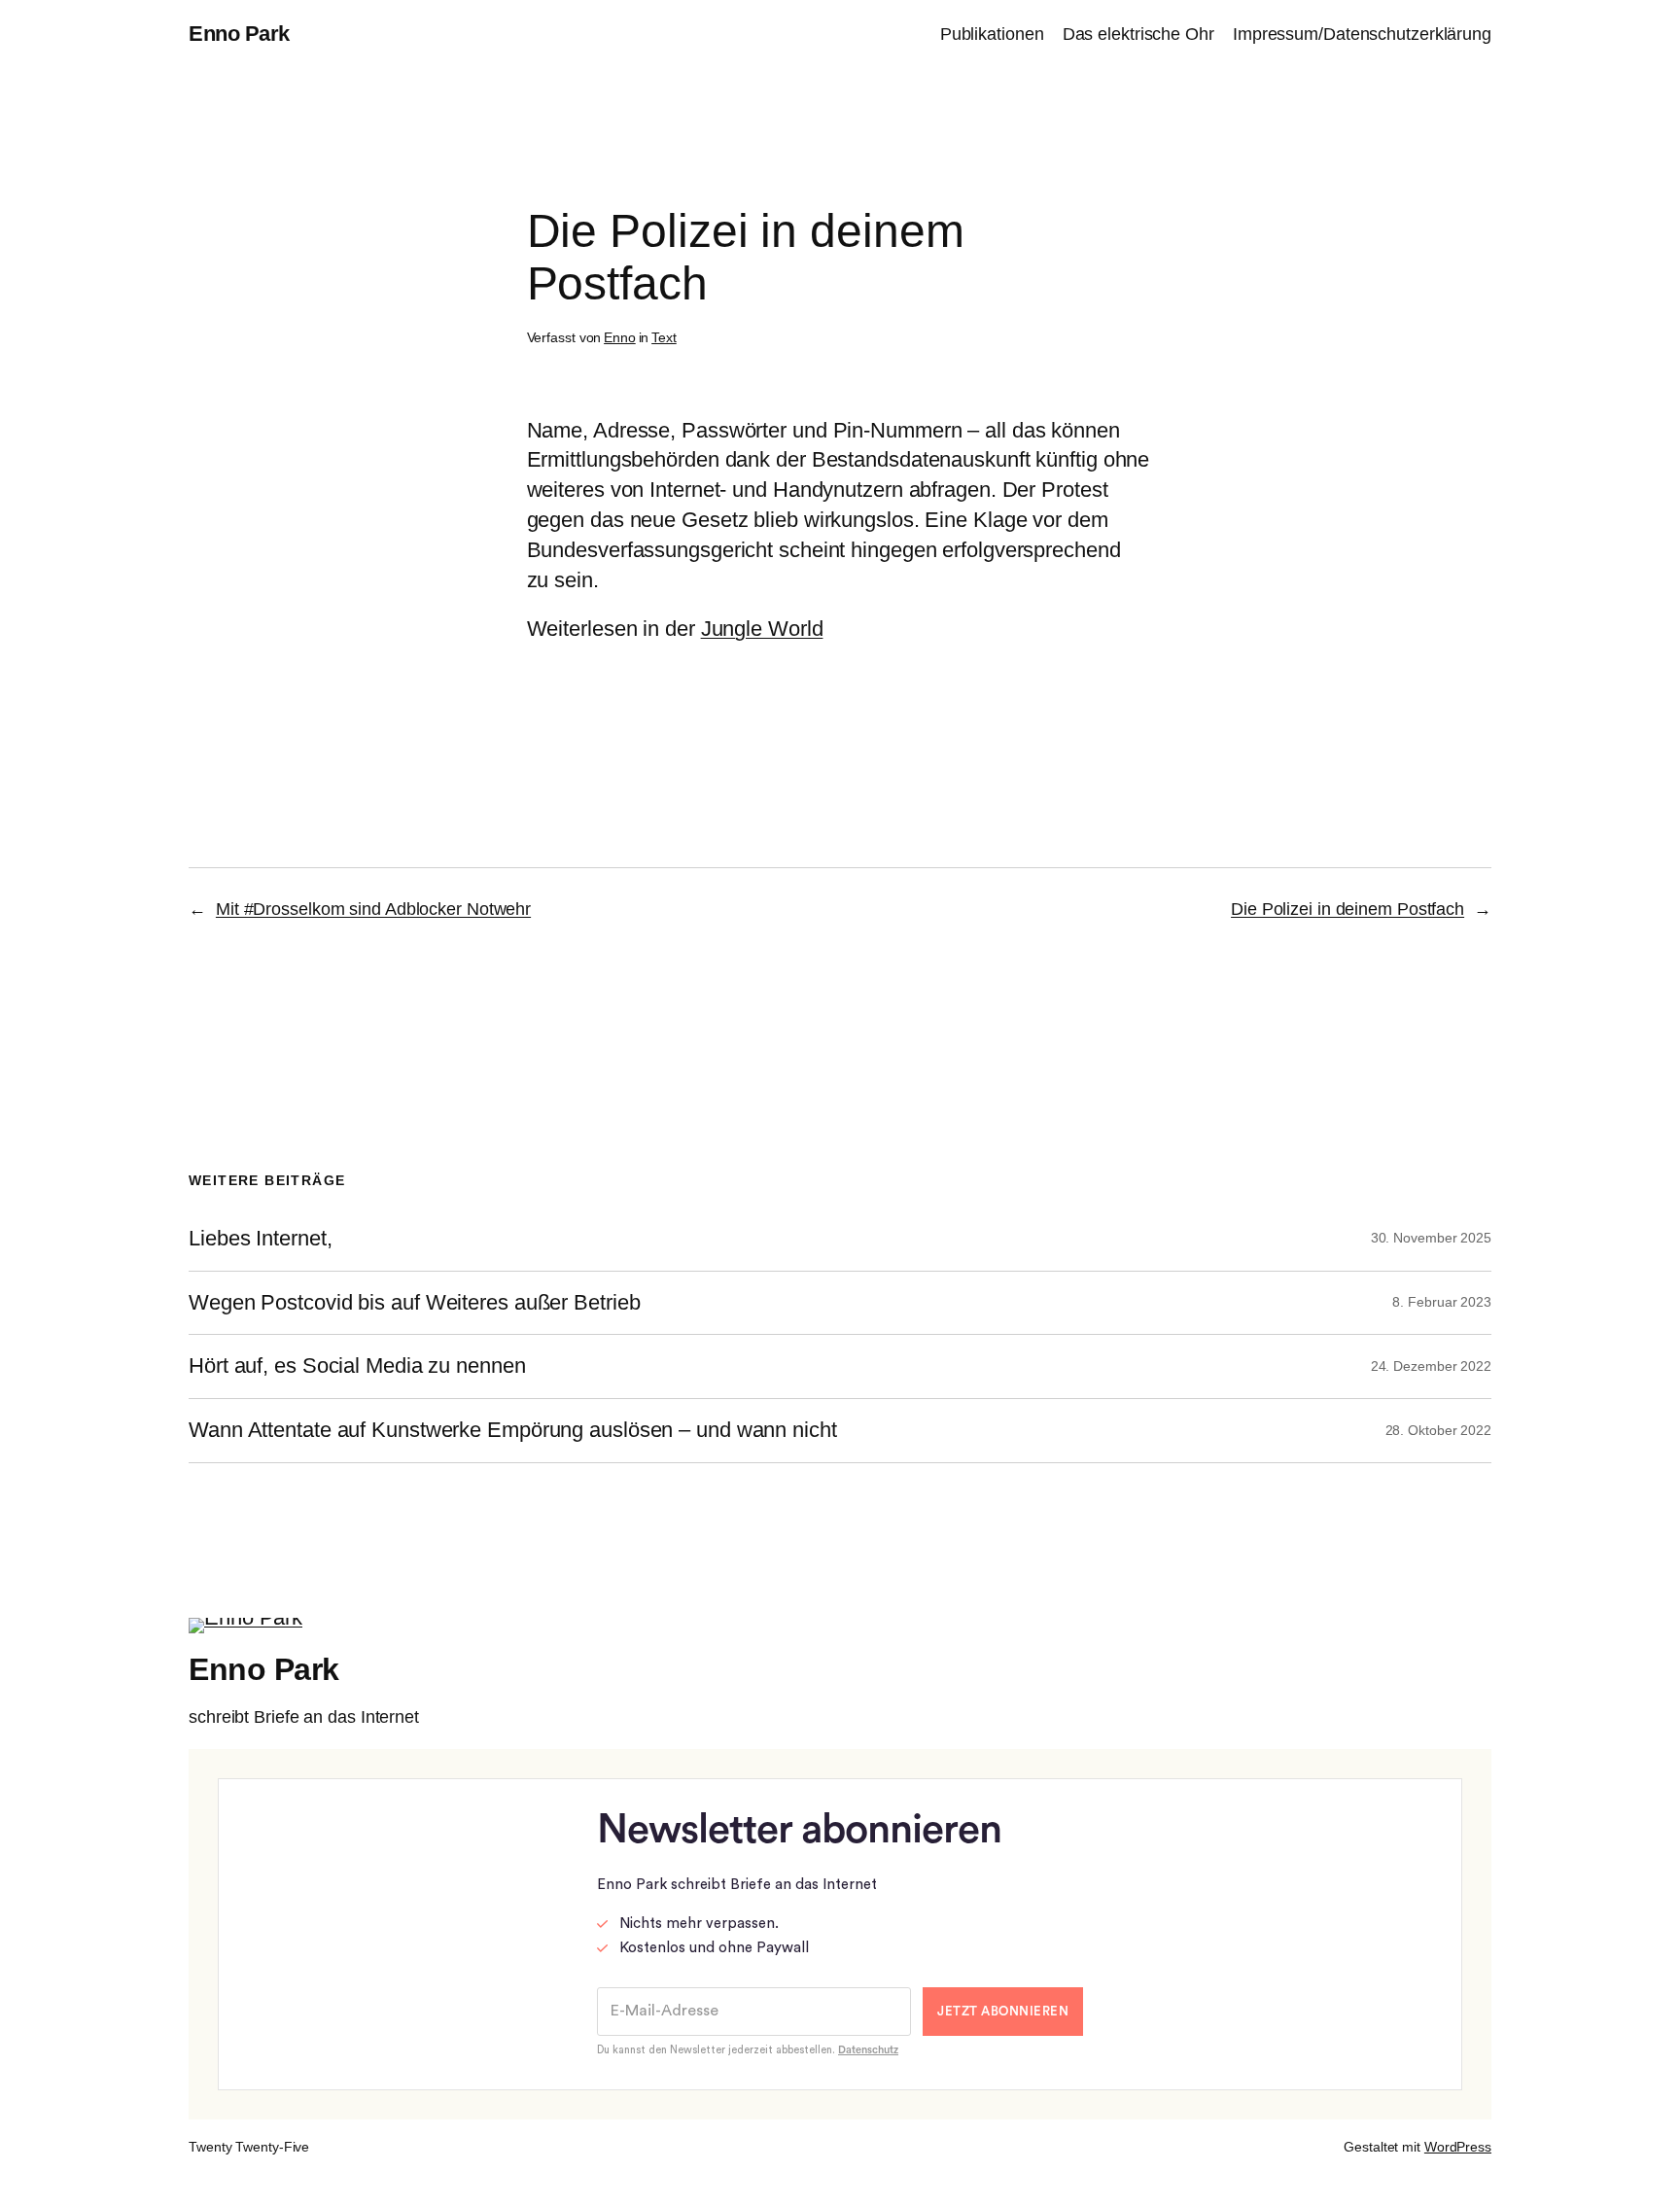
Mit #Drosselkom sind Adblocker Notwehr (373, 909)
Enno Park (239, 34)
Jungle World (762, 629)
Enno (620, 337)
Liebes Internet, (260, 1239)
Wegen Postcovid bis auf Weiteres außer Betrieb (414, 1303)
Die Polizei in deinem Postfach (1347, 909)
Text (664, 337)
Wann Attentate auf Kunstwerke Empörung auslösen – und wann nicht (513, 1430)
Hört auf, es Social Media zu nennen (357, 1366)
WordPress (1458, 2147)
